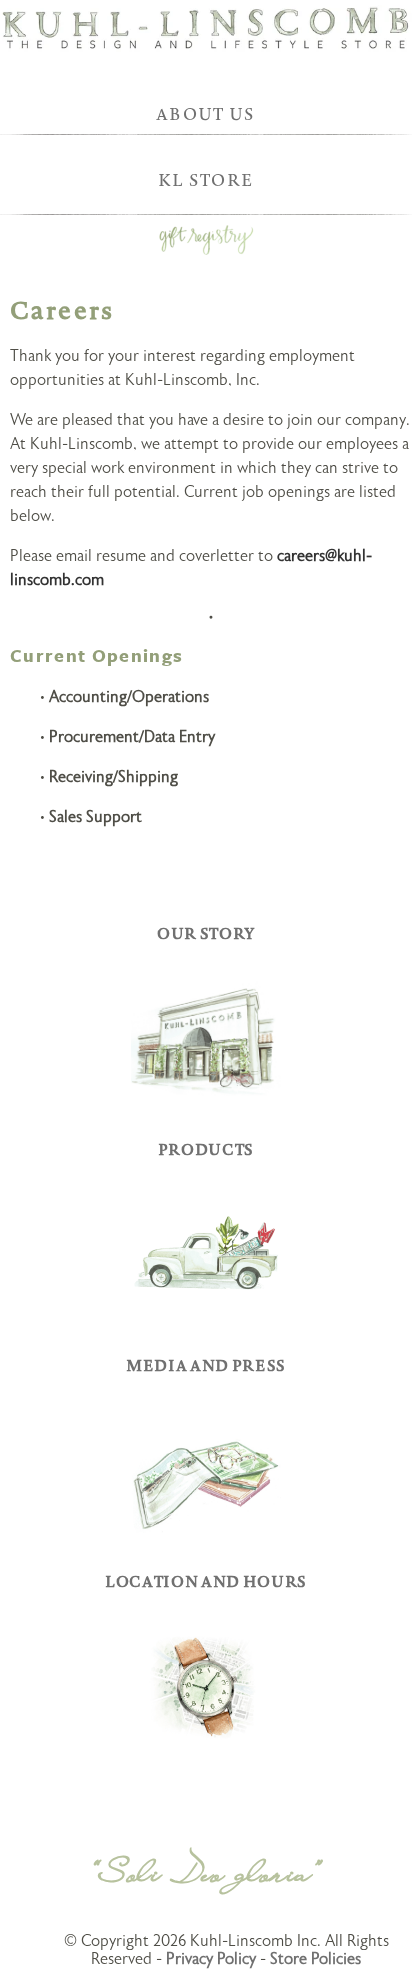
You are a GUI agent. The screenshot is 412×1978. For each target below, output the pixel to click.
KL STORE (206, 180)
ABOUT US (206, 114)
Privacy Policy (211, 1959)
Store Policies (315, 1959)
